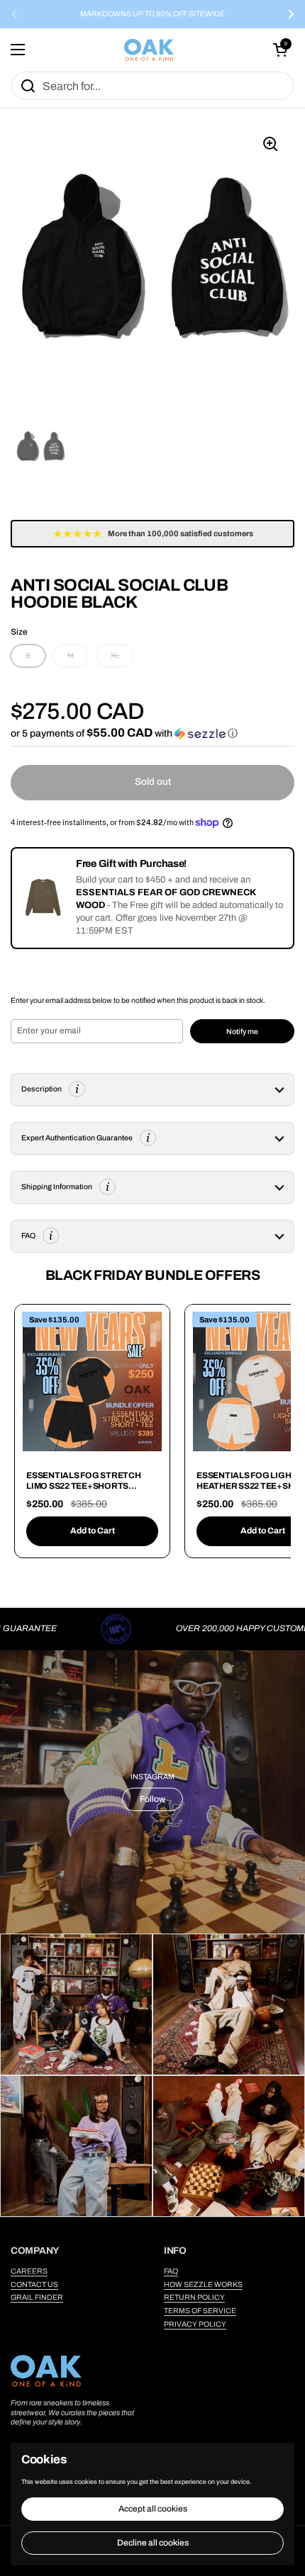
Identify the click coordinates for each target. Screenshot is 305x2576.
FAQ (171, 2271)
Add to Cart (93, 1531)
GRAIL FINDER (37, 2297)
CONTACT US (34, 2285)
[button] (280, 50)
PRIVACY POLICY (195, 2324)
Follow (152, 1799)
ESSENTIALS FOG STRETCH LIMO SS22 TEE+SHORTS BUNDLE (84, 1486)
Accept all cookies (153, 2509)
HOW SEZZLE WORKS (203, 2285)
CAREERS (29, 2271)
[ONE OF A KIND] (149, 50)
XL (115, 656)
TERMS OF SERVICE (200, 2311)
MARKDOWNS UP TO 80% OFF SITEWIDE (152, 14)
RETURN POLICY (194, 2297)
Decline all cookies (153, 2543)
